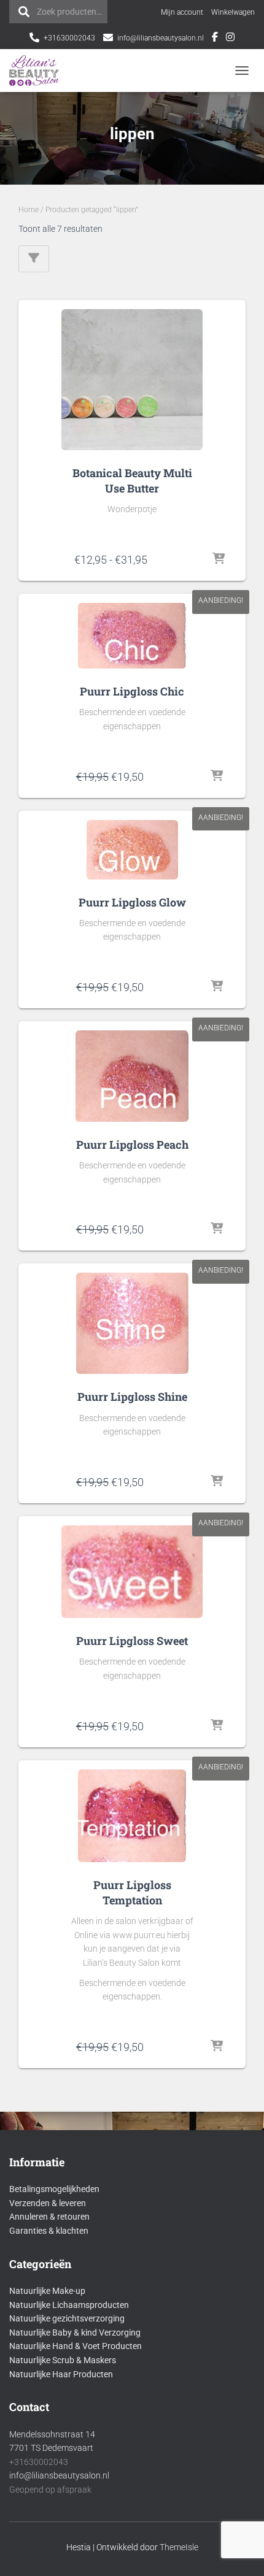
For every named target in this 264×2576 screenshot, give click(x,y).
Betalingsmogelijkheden (54, 2189)
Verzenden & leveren (48, 2203)
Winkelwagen (233, 12)
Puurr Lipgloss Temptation (132, 1892)
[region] (132, 2512)
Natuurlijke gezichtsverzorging (67, 2318)
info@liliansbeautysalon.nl (161, 38)
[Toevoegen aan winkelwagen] (217, 776)
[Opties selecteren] (218, 559)
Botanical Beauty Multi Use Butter (132, 481)
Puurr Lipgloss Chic (132, 691)
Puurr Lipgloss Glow (132, 902)
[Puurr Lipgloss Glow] (132, 850)
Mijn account (182, 12)
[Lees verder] (217, 1229)
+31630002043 (69, 38)
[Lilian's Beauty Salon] (39, 71)
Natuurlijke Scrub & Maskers (63, 2360)
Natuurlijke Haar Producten (61, 2374)
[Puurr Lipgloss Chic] (132, 636)
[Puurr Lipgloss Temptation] (132, 1816)
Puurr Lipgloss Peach (132, 1144)
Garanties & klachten (49, 2231)
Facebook (215, 39)
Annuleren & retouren (49, 2217)
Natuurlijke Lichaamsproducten (69, 2305)
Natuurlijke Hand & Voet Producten (76, 2346)
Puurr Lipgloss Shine (132, 1397)
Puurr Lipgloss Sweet (132, 1641)
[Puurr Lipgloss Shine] (132, 1323)
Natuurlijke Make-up (47, 2291)
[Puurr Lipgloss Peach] (132, 1076)
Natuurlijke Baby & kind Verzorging (75, 2333)
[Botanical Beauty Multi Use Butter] (132, 380)
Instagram (230, 39)
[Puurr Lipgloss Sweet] (132, 1572)
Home (29, 210)
